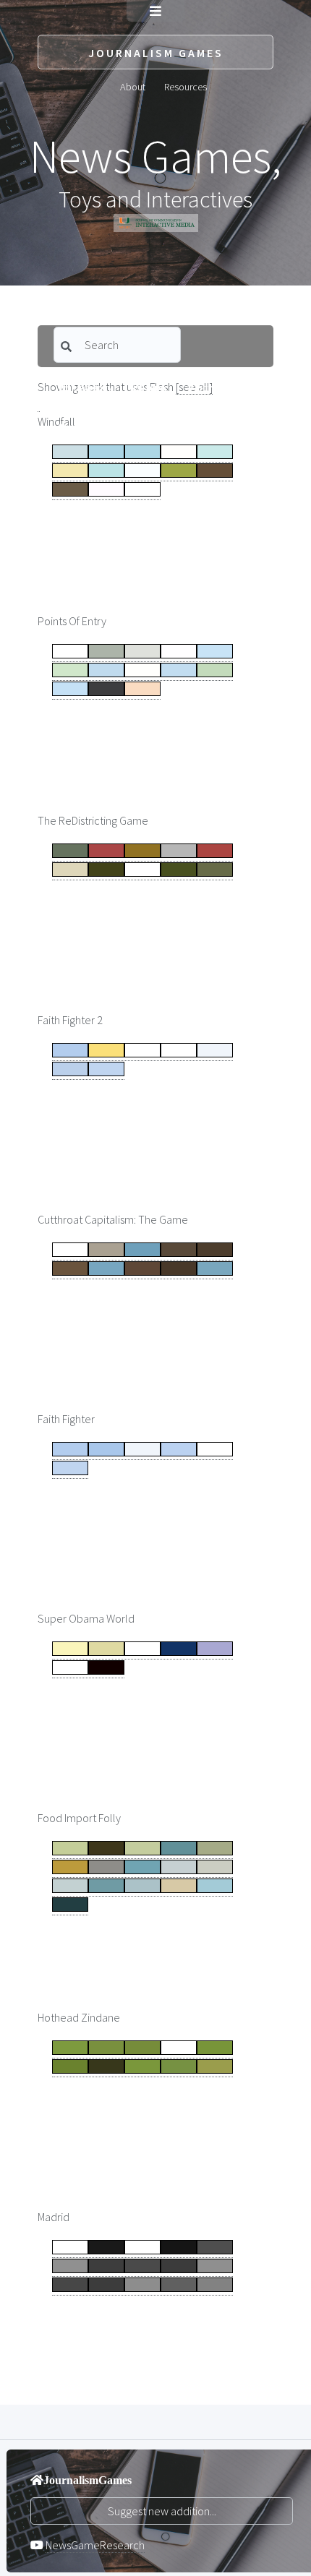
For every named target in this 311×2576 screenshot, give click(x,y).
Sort (205, 387)
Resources (186, 86)
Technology (93, 429)
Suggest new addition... (162, 2511)
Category (91, 387)
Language (171, 429)
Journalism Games (156, 53)
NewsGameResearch (95, 2545)
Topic (154, 387)
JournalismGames (88, 2480)
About (133, 86)
